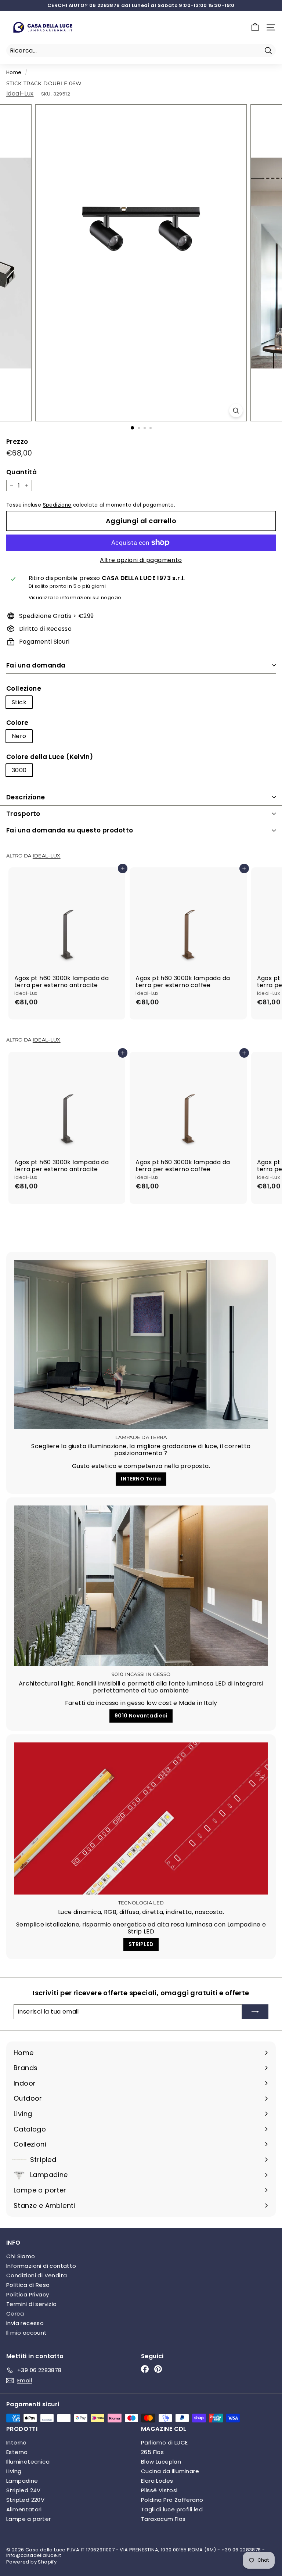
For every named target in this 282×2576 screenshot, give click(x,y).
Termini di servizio (32, 2304)
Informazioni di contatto (41, 2266)
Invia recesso (25, 2323)
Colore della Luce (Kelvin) (50, 757)
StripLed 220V (25, 2500)
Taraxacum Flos (163, 2519)
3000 (19, 770)
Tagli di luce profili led (172, 2509)
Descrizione (26, 797)
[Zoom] (236, 411)
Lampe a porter (29, 2519)
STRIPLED (141, 1944)
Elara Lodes (157, 2481)
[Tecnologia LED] (141, 1818)
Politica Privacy (28, 2294)
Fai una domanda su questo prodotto (70, 830)
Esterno (17, 2452)
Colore (17, 723)
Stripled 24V (23, 2490)
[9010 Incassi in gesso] (141, 1586)
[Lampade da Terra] (141, 1345)
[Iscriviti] (255, 2012)
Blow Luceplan (161, 2462)
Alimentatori (24, 2509)
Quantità (21, 472)
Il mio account (27, 2333)
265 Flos (152, 2452)
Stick (19, 702)
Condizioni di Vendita (37, 2275)
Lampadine (22, 2481)
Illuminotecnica (28, 2462)
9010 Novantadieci (141, 1716)
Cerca (15, 2314)
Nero (19, 736)
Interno (17, 2442)
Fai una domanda (36, 665)
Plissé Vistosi (159, 2490)
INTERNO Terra (141, 1479)
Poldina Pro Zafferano (172, 2500)
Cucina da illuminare (170, 2471)
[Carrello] (255, 27)
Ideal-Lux (20, 93)
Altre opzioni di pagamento (141, 560)
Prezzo (17, 442)
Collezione (24, 688)
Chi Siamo (21, 2256)
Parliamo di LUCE (164, 2442)
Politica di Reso (28, 2285)
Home (14, 73)
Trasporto (23, 814)
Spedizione (57, 505)
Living (14, 2471)
